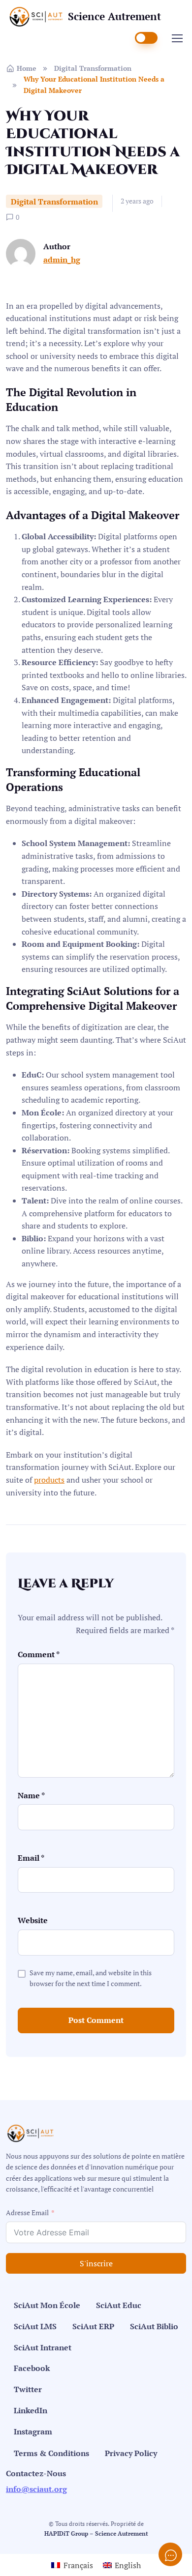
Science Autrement (114, 16)
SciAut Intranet (43, 2347)
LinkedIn (31, 2410)
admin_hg (62, 260)
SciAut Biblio (154, 2326)
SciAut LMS (35, 2326)
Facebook (32, 2368)
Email (31, 1858)
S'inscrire (96, 2263)
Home (27, 68)
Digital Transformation (93, 68)
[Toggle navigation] (177, 38)
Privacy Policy (131, 2453)
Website (33, 1920)
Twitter (28, 2389)
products (49, 1480)
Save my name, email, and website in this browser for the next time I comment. (91, 1978)
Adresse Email (27, 2212)
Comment (39, 1654)
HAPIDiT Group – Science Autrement (96, 2533)
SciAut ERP (93, 2326)
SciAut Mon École (47, 2305)
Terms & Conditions (51, 2453)
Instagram (33, 2431)
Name (31, 1795)
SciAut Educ (119, 2305)
